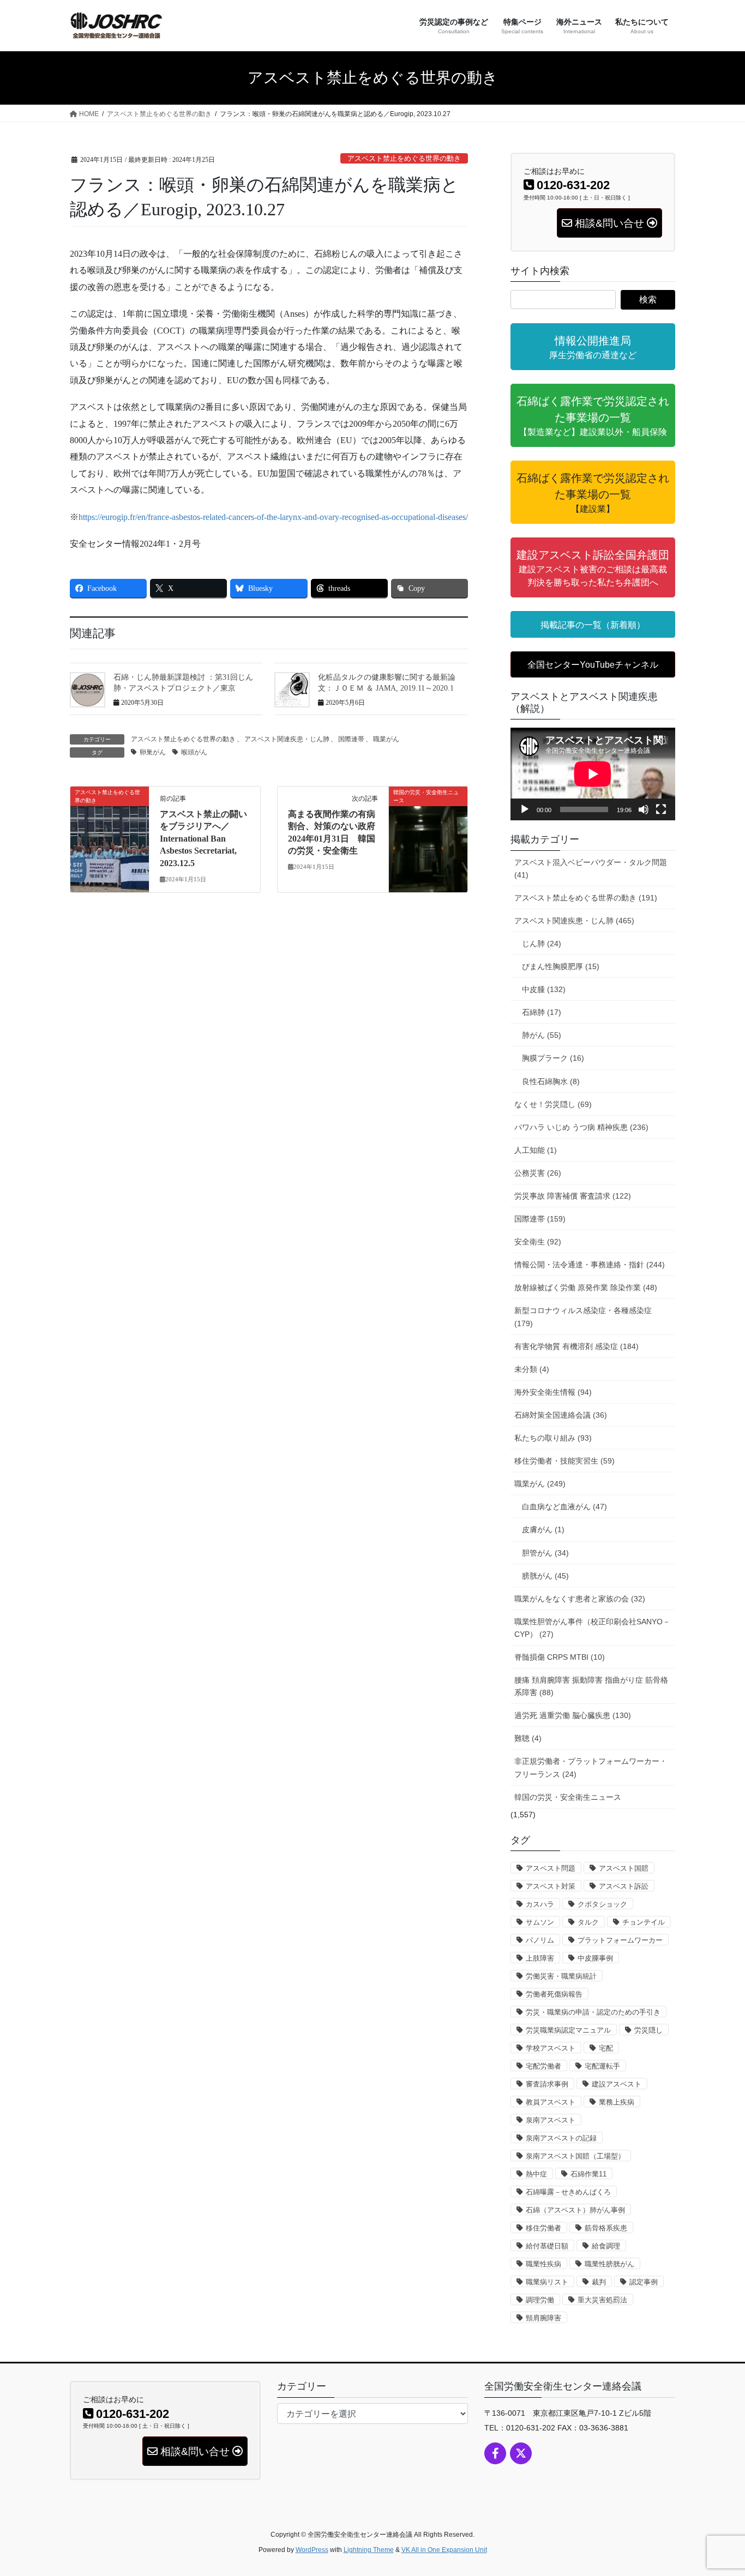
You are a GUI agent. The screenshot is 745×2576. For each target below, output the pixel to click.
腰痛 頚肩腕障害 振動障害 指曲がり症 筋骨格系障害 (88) (591, 1686)
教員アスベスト (551, 2102)
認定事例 (644, 2282)
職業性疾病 (543, 2264)
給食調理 (606, 2246)
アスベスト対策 (551, 1886)
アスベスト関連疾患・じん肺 (287, 739)
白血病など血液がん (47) (564, 1507)
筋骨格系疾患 (606, 2228)
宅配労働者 (543, 2066)
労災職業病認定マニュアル (568, 2030)
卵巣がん (153, 752)
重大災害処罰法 (602, 2300)
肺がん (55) (542, 1035)
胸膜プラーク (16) (553, 1058)
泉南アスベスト (551, 2120)
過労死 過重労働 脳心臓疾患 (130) (573, 1715)
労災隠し (648, 2030)
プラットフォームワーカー (620, 1940)
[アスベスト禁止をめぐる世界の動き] (110, 827)
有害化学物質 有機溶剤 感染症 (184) (576, 1346)
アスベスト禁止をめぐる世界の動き (404, 159)
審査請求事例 (547, 2084)
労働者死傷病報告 (554, 1994)
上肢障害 (540, 1958)
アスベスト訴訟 (624, 1886)
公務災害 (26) (538, 1173)
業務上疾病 (617, 2102)
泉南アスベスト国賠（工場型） (575, 2156)
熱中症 (536, 2174)
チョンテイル (644, 1922)
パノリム (540, 1940)
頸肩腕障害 (543, 2318)
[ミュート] (644, 809)
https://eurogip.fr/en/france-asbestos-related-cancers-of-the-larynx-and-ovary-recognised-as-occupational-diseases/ (273, 517)
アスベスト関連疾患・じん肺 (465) (574, 921)
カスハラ (540, 1904)
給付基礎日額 (547, 2246)
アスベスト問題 (551, 1868)
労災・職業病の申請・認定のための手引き (593, 2012)
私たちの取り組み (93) (553, 1438)
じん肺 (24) (542, 944)
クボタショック (602, 1904)
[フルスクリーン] (661, 809)
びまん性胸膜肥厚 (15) (561, 966)
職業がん (386, 739)
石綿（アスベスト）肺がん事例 (575, 2210)
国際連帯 (351, 739)
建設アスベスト (617, 2084)
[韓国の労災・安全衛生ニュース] (428, 810)
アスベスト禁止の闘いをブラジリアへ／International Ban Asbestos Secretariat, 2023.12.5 (203, 839)
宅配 (606, 2048)
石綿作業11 (588, 2174)
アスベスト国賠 (624, 1868)
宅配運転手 (602, 2066)
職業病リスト (547, 2282)
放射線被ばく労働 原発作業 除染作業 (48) (586, 1287)
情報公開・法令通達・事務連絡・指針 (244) (590, 1265)
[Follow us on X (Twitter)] (521, 2453)
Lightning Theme (369, 2550)
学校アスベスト (551, 2048)
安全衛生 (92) (538, 1242)
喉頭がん (194, 752)
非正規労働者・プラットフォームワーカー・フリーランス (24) (591, 1767)
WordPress (312, 2550)
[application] (593, 774)
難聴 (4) (528, 1738)
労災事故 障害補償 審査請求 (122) (573, 1196)
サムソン (540, 1922)
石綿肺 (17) (542, 1012)
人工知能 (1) (536, 1150)
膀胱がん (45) (545, 1576)
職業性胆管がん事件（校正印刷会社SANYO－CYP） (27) (592, 1628)
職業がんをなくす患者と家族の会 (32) (580, 1599)
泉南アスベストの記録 (561, 2138)
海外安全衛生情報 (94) (553, 1392)
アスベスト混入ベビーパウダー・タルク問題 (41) (591, 869)
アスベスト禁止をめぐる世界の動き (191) (586, 898)
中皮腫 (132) (544, 989)
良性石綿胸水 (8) (551, 1081)
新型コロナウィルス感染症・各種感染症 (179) (583, 1317)
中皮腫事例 (595, 1958)
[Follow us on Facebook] (495, 2453)
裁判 (599, 2282)
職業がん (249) (540, 1484)
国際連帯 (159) (540, 1219)
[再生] (525, 809)
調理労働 (540, 2300)
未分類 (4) (532, 1369)
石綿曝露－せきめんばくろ (568, 2192)
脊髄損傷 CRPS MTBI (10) (560, 1657)
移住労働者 (543, 2228)
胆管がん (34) (545, 1553)
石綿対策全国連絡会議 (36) (561, 1415)
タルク (588, 1922)
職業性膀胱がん (609, 2264)
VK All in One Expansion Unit (444, 2550)
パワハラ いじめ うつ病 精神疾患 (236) (581, 1127)
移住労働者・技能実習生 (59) (564, 1461)
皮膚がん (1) (543, 1529)
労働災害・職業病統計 (561, 1976)
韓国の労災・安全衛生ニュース (568, 1797)
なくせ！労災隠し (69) (553, 1104)
